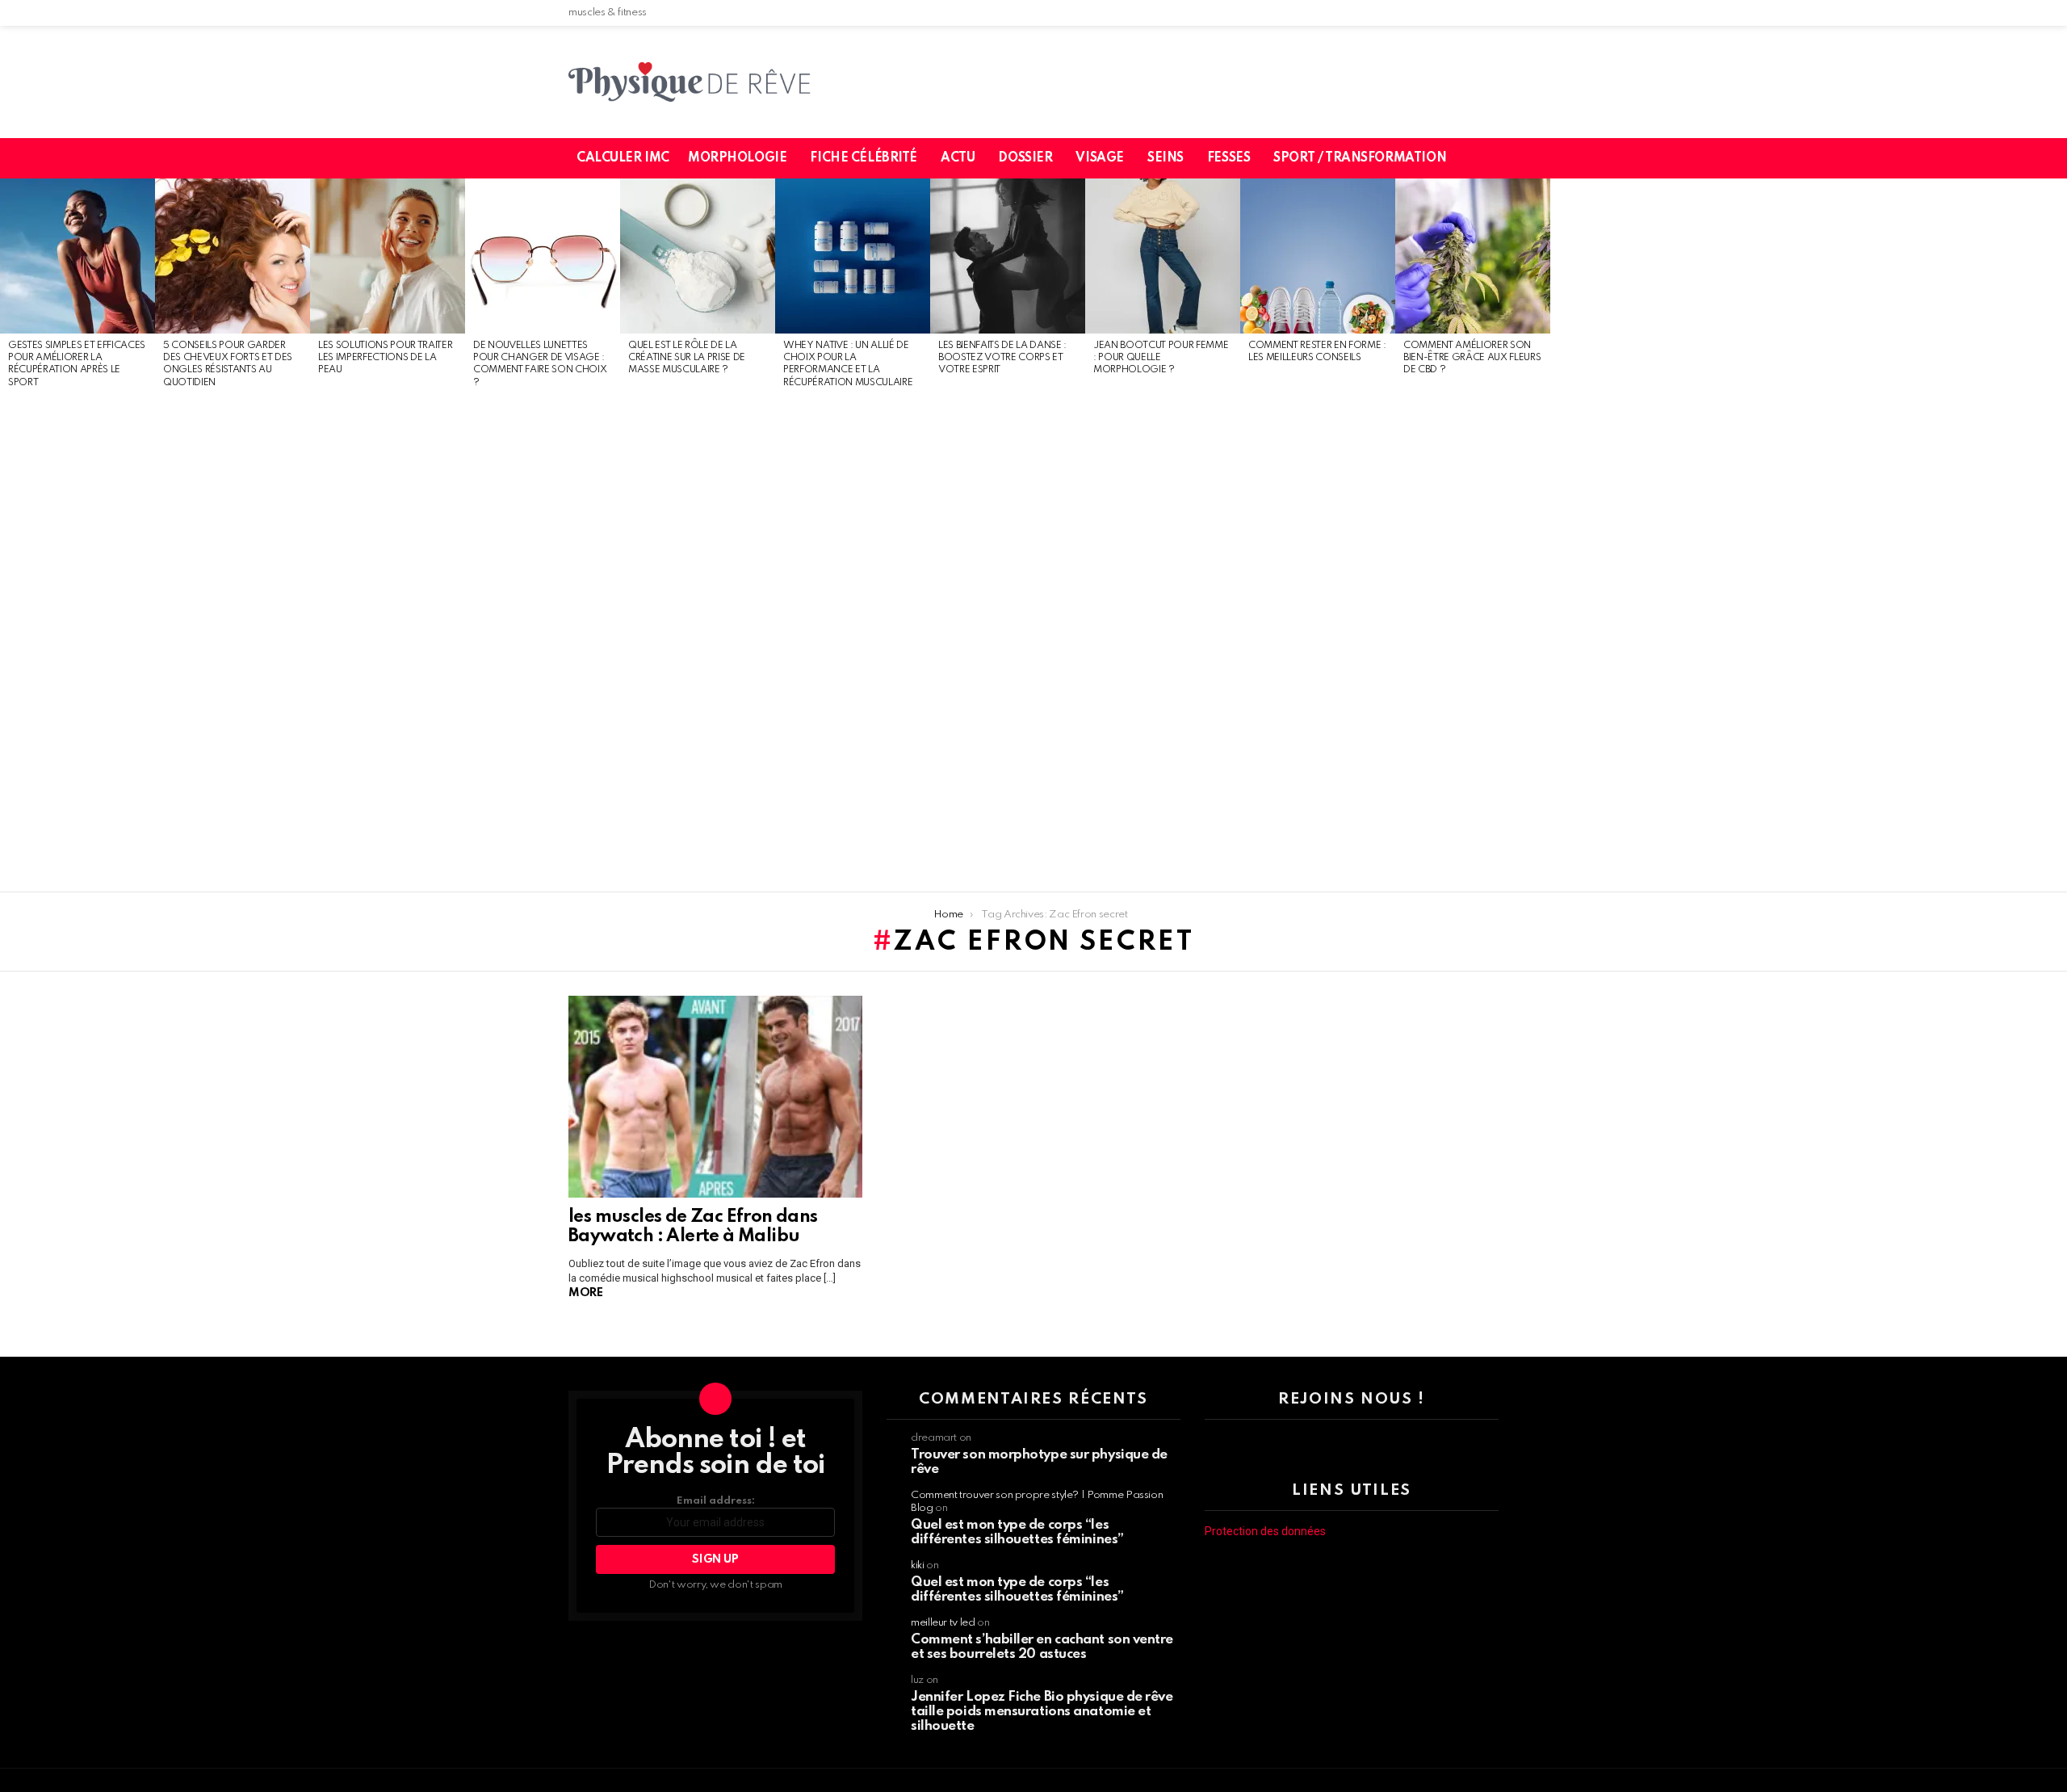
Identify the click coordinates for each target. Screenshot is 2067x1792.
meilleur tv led (943, 1623)
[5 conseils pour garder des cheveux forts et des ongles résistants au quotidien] (233, 256)
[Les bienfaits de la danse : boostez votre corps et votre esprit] (1008, 256)
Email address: (716, 1501)
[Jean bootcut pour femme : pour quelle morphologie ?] (1163, 256)
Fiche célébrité (864, 158)
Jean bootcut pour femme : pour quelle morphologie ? (1161, 358)
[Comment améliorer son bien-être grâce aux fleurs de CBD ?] (1473, 256)
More (585, 1293)
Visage (1099, 158)
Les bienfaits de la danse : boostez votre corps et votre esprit (1002, 358)
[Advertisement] (78, 641)
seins (1166, 158)
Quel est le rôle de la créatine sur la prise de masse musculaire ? (687, 358)
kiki (918, 1565)
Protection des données (1265, 1531)
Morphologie (737, 158)
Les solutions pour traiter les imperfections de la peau (385, 358)
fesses (1228, 158)
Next (2059, 535)
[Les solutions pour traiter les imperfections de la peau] (388, 256)
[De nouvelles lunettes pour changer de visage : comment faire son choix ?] (543, 256)
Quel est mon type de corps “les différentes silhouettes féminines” (1017, 1532)
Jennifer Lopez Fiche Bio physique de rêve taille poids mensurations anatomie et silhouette (1042, 1712)
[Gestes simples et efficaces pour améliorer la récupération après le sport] (78, 256)
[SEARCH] (1496, 158)
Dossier (1025, 158)
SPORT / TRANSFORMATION (1360, 158)
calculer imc (623, 158)
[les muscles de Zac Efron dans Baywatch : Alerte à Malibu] (715, 1097)
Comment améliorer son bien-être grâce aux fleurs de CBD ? (1472, 358)
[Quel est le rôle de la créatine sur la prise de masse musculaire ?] (698, 256)
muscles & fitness (608, 13)
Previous (8, 535)
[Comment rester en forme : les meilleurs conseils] (1318, 256)
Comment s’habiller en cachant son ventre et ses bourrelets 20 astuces (1042, 1647)
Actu (958, 158)
